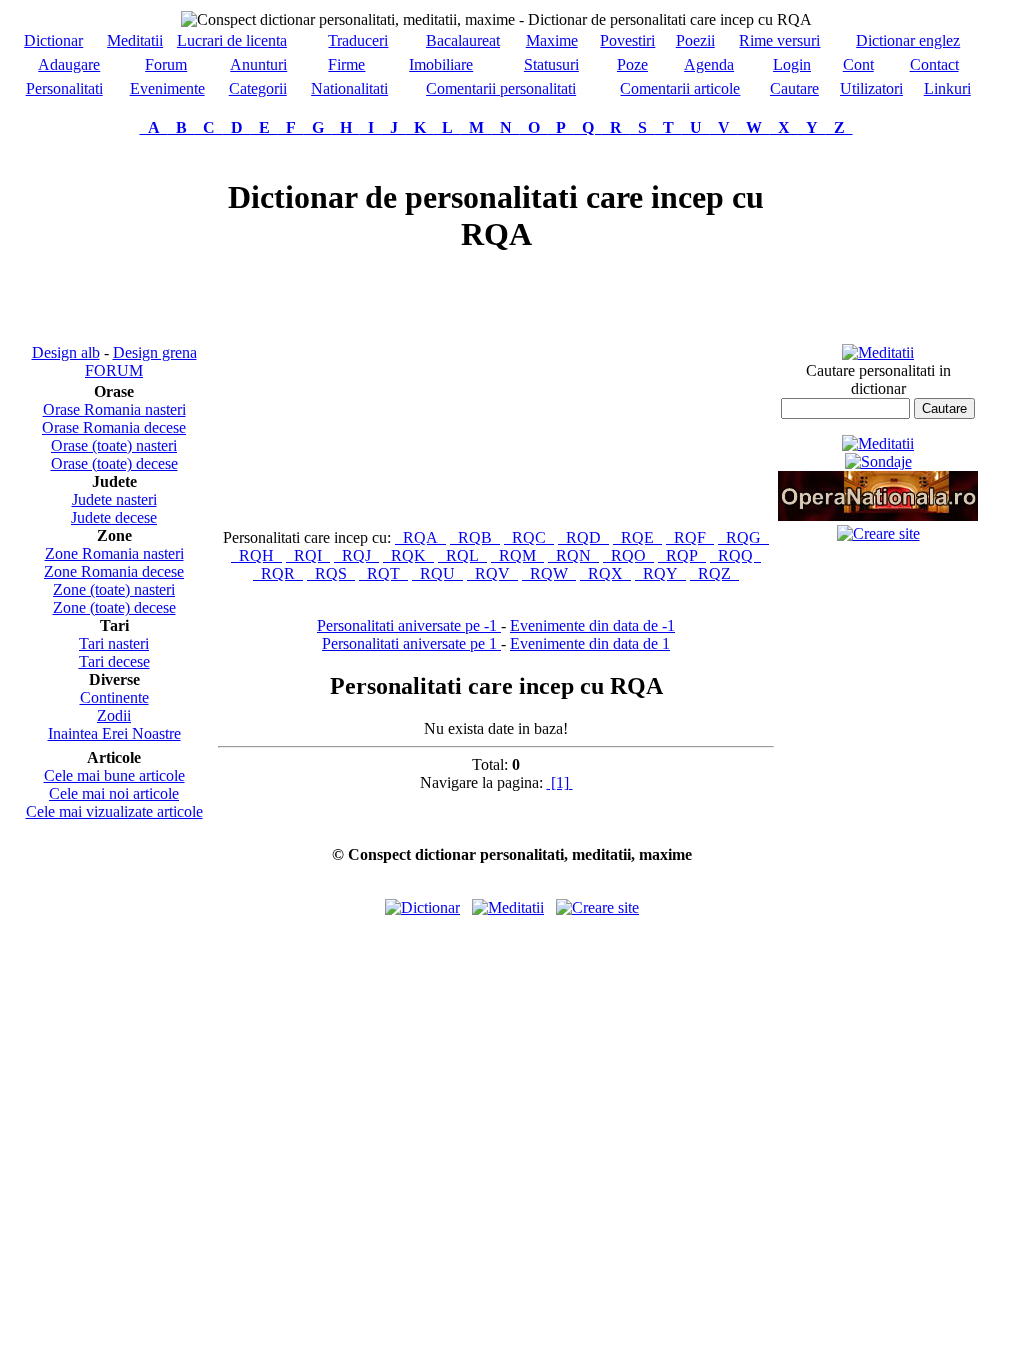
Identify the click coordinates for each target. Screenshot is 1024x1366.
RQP (682, 555)
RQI (308, 555)
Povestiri (627, 40)
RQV (492, 573)
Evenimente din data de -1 (592, 625)
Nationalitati (349, 88)
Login (792, 64)
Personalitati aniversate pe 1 (411, 643)
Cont (858, 64)
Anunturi (258, 64)
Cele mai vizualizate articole (114, 811)
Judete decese (114, 517)
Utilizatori (871, 88)
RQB (475, 537)
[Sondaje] (878, 461)
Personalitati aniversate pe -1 (409, 625)
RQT (383, 573)
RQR (278, 573)
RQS (331, 573)
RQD (583, 537)
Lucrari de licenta (232, 40)
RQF (690, 537)
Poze (632, 64)
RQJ (356, 555)
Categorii (258, 88)
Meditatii (135, 40)
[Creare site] (878, 533)
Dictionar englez (908, 40)
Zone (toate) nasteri (114, 589)
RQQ (735, 555)
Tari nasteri (114, 643)
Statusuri (551, 64)
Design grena (155, 352)
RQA (420, 537)
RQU (437, 573)
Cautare (794, 88)
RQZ (714, 573)
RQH (256, 555)
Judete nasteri (114, 499)
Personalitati (64, 88)
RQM (517, 555)
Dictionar (53, 40)
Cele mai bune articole (114, 775)
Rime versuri (779, 40)
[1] (560, 782)
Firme (346, 64)
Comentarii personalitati (501, 88)
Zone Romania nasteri (114, 553)
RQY (660, 573)
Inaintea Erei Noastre (114, 733)
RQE (637, 537)
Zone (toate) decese (114, 607)
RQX (605, 573)
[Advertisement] (114, 240)
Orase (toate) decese (114, 463)
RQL (462, 555)
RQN (573, 555)
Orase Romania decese (114, 427)
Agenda (709, 64)
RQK (408, 555)
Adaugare (69, 64)
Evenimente (167, 88)
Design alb (66, 352)
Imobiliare (441, 64)
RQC (529, 537)
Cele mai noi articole (114, 793)
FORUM (114, 370)
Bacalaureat (463, 40)
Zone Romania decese (114, 571)
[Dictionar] (422, 907)
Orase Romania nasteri (114, 409)
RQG (743, 537)
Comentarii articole (680, 88)
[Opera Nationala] (878, 515)
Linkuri (947, 88)
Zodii (114, 715)
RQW (549, 573)
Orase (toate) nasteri (114, 445)
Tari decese (114, 661)
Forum (166, 64)
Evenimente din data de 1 (590, 643)
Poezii (695, 40)
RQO (628, 555)
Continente (114, 697)
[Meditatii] (878, 352)
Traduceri (358, 40)
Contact (934, 64)
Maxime (552, 40)
